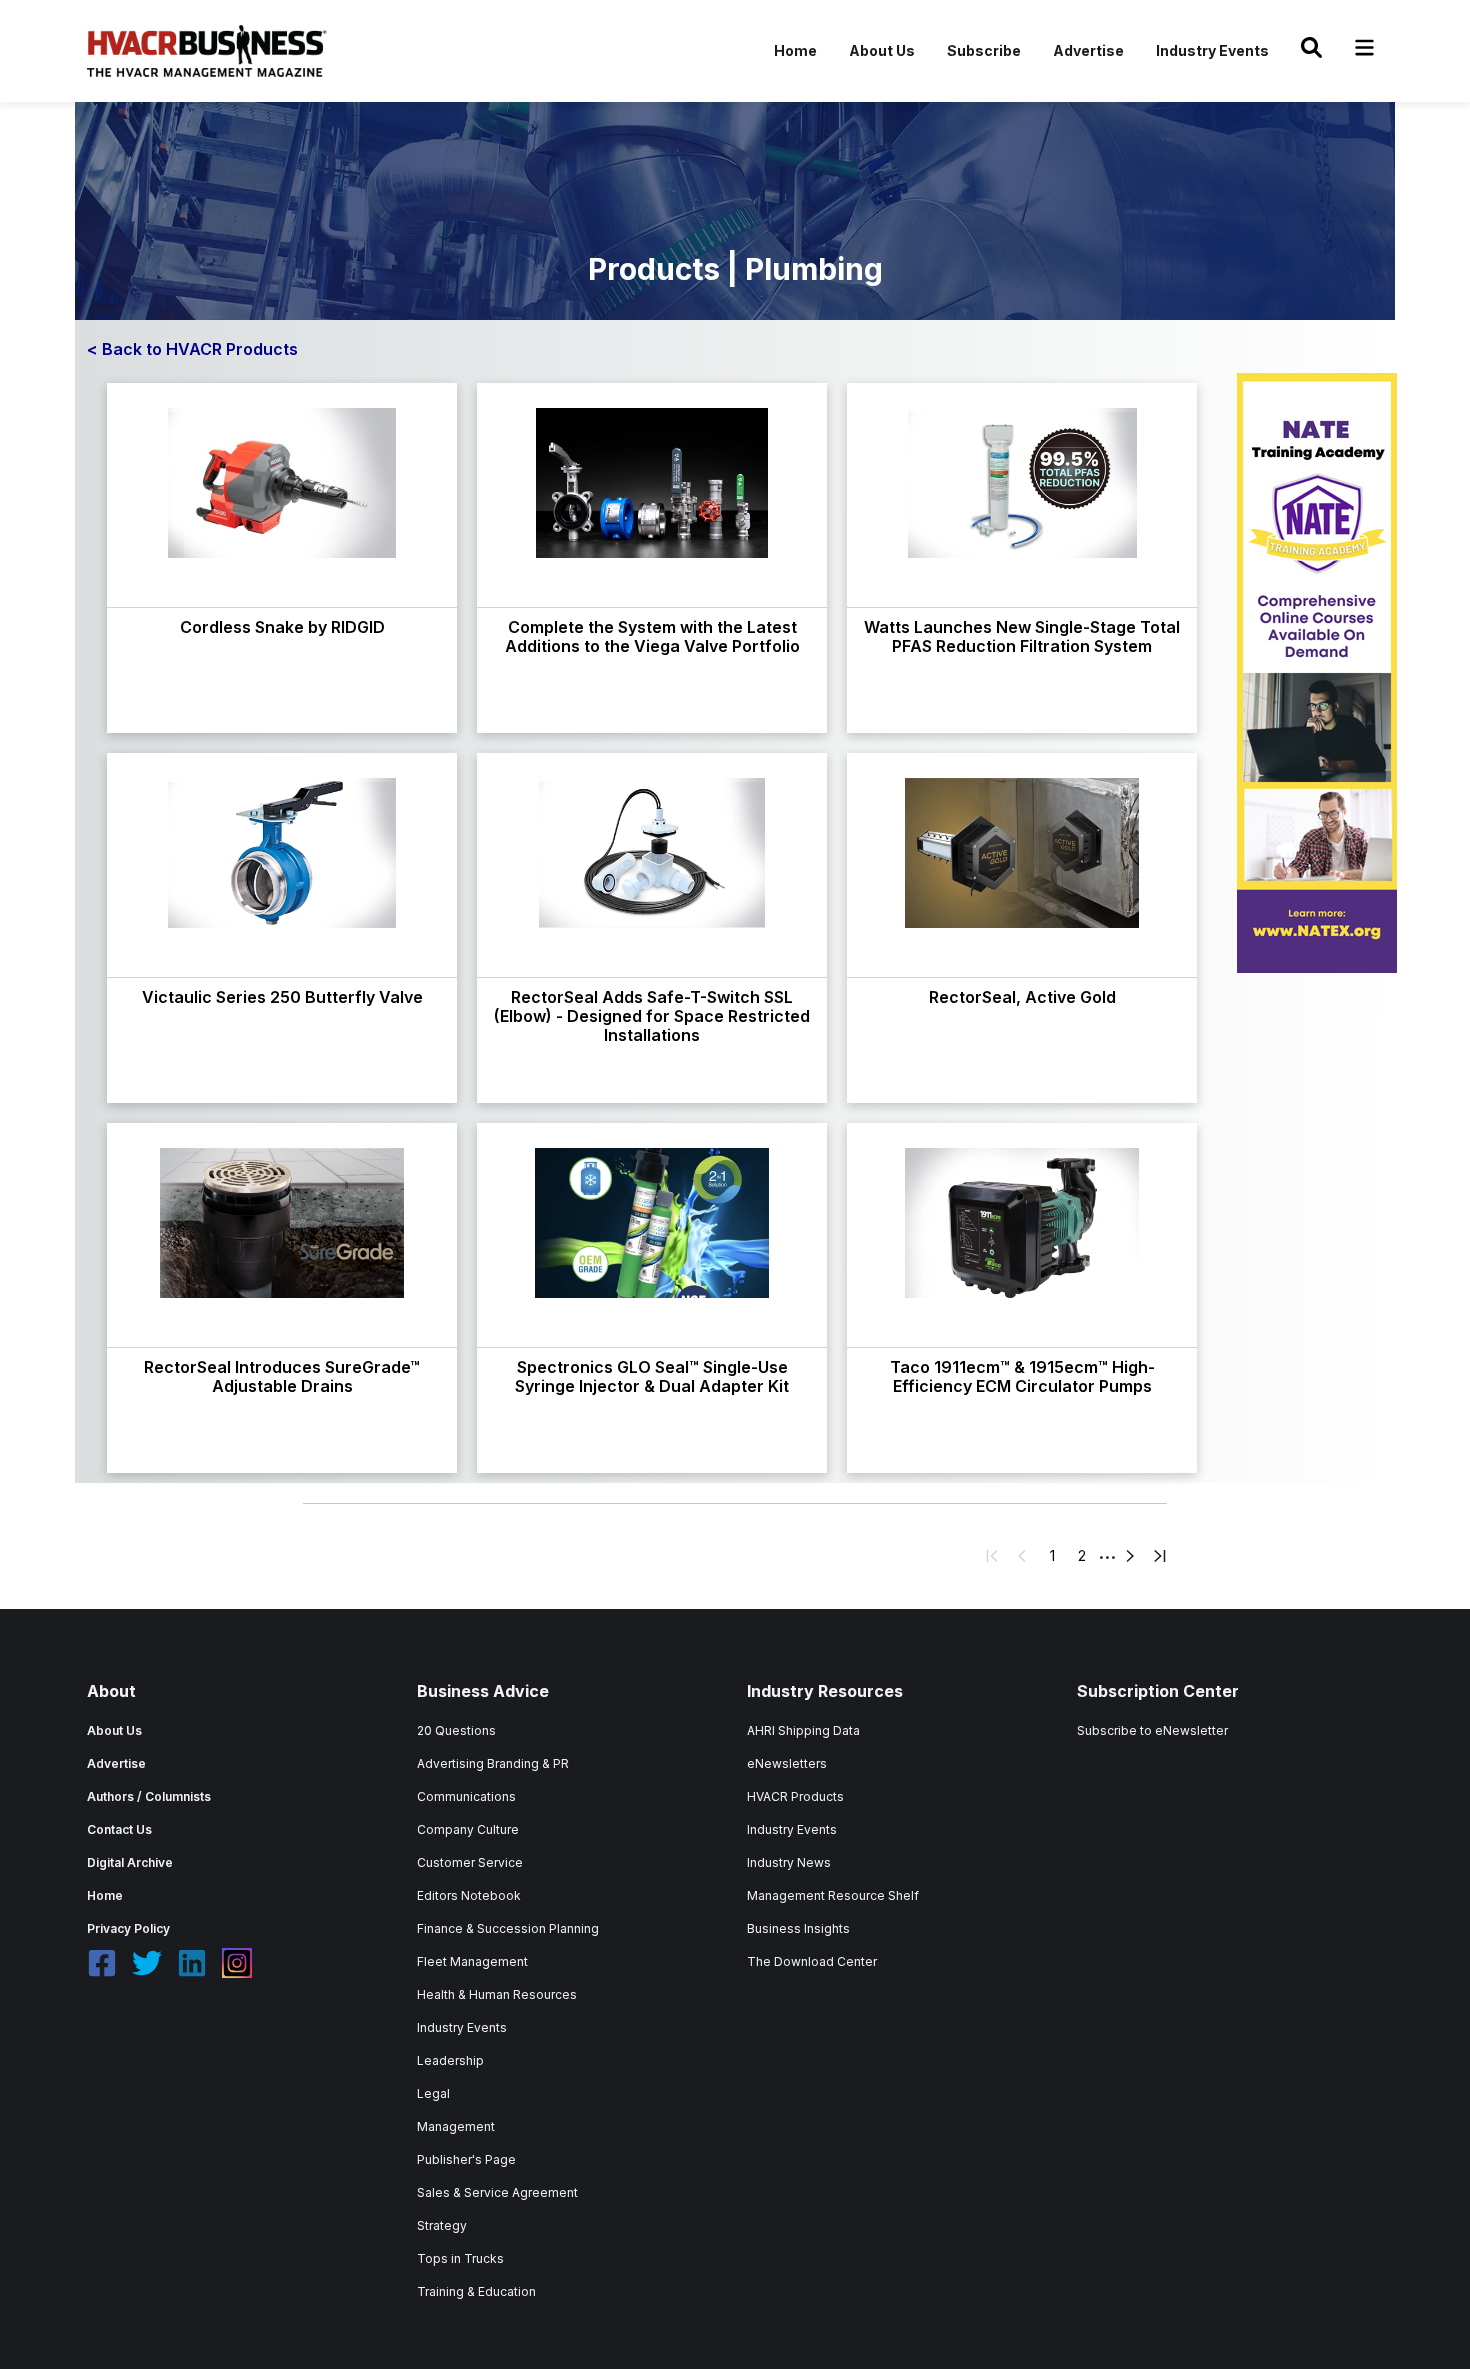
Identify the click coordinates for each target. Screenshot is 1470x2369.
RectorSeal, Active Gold (1022, 997)
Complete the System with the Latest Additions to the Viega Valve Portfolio (652, 636)
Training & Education (476, 2291)
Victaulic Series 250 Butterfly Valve (282, 997)
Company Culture (468, 1829)
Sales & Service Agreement (497, 2192)
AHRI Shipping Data (803, 1730)
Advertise (1088, 50)
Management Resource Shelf (833, 1895)
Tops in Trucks (460, 2258)
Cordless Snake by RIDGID (282, 627)
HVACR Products (795, 1796)
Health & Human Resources (497, 1994)
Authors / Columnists (149, 1796)
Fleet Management (472, 1961)
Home (795, 50)
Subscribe (984, 50)
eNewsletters (787, 1763)
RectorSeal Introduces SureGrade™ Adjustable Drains (282, 1376)
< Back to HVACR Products (192, 349)
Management (456, 2126)
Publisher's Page (466, 2159)
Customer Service (470, 1862)
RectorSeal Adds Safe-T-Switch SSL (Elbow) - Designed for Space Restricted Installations (652, 1016)
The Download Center (812, 1961)
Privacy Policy (128, 1928)
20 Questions (456, 1730)
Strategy (442, 2225)
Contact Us (119, 1829)
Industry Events (1212, 50)
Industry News (789, 1862)
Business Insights (798, 1928)
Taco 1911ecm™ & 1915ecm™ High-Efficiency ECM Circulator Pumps (1022, 1376)
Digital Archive (130, 1862)
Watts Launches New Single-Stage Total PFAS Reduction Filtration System (1022, 636)
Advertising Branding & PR (493, 1763)
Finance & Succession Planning (508, 1928)
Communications (466, 1796)
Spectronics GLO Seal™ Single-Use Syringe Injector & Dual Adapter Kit (652, 1376)
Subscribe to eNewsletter (1152, 1730)
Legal (433, 2093)
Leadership (450, 2060)
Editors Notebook (469, 1895)
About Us (882, 50)
